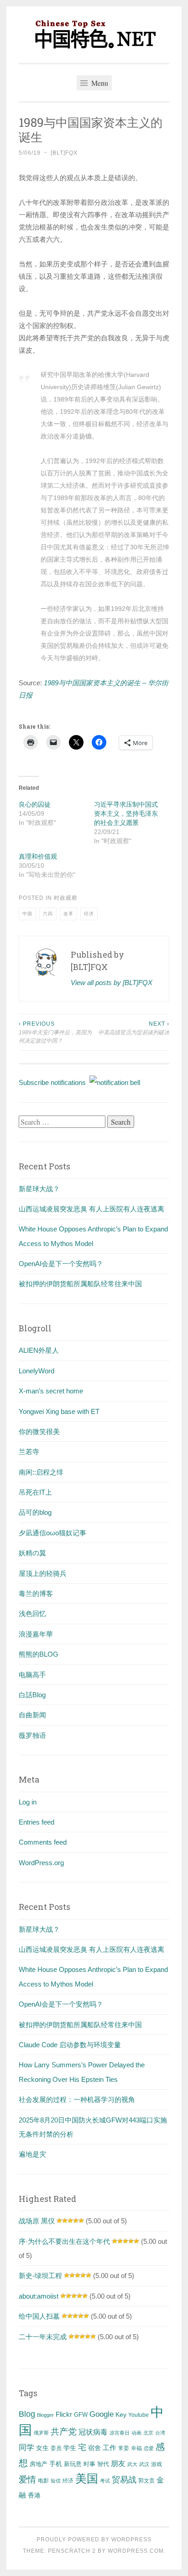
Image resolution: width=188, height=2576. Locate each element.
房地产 (39, 2464)
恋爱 (149, 2448)
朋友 (118, 2464)
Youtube (138, 2415)
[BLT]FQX (64, 153)
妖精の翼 (32, 1553)
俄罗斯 (41, 2433)
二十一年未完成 (43, 2337)
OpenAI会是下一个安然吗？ (61, 1264)
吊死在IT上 (35, 1492)
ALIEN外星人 (39, 1350)
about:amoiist (39, 2296)
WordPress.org (41, 1863)
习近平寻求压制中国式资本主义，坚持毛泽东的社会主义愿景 (126, 813)
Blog (27, 2414)
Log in (28, 1802)
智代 (103, 2464)
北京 (148, 2433)
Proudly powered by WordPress (94, 2539)
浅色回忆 (32, 1614)
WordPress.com (136, 2551)
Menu (99, 83)
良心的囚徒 (35, 804)
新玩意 (73, 2464)
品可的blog (35, 1512)
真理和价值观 (38, 856)
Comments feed (43, 1842)
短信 (56, 2481)
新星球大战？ (39, 1189)
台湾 (160, 2433)
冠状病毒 (93, 2432)
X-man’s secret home (51, 1391)
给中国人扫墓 (39, 2316)
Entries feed (37, 1822)
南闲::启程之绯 (41, 1472)
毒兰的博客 (36, 1593)
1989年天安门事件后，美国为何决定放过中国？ (55, 1032)
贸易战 (124, 2480)
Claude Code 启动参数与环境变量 (70, 2045)
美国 (87, 2478)
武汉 (144, 2464)
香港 (34, 2495)
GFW (81, 2415)
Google (102, 2414)
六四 (48, 914)
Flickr (64, 2414)
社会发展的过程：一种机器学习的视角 (77, 2099)
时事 (89, 2464)
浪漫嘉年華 (36, 1634)
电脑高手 (32, 1675)
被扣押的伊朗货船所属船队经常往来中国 (80, 1284)
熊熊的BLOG (39, 1654)
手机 (56, 2464)
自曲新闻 (32, 1715)
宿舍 (94, 2448)
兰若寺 (29, 1452)
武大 (132, 2464)
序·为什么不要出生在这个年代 (64, 2241)
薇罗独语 (32, 1735)
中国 (27, 914)
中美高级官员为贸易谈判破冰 (134, 1028)
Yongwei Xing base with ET (59, 1411)
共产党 (64, 2432)
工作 (110, 2448)
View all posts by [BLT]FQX (112, 983)
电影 (43, 2481)
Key (121, 2414)
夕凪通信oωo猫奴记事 (52, 1533)
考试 (105, 2481)
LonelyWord (37, 1371)
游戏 (157, 2464)
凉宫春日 (120, 2433)
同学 (26, 2448)
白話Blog (32, 1695)
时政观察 (66, 898)
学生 (70, 2448)
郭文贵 (146, 2481)
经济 (89, 914)
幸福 (136, 2448)
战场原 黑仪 (37, 2221)
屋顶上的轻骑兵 (43, 1573)
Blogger (45, 2415)
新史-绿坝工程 (40, 2276)
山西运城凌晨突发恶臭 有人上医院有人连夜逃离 (91, 1209)
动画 (136, 2433)
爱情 (27, 2480)
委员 (56, 2448)
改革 (68, 914)
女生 (42, 2448)
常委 (124, 2448)
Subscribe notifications (54, 1082)
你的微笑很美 (39, 1431)
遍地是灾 (32, 2154)
